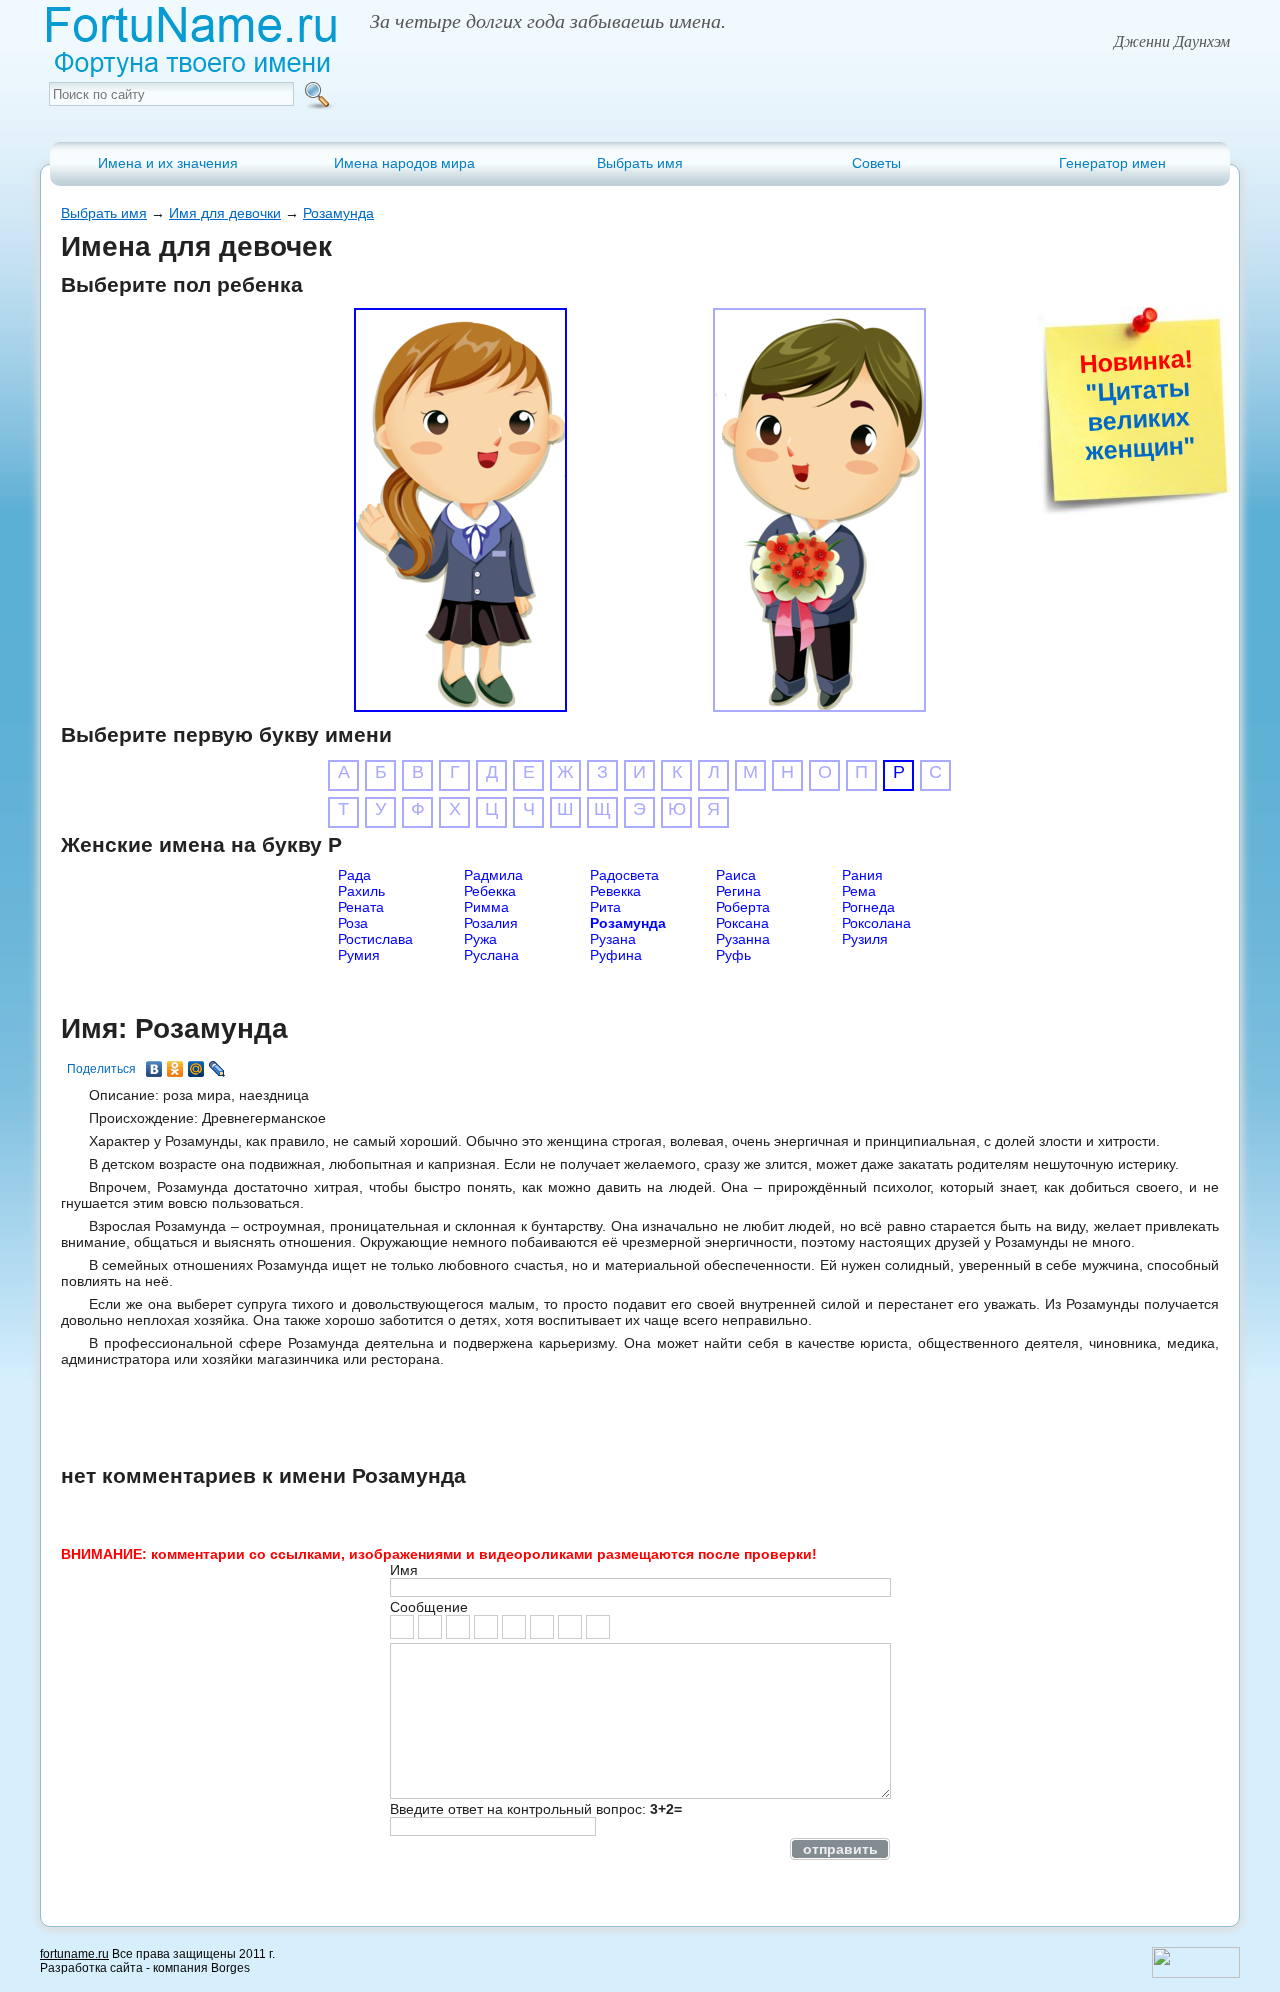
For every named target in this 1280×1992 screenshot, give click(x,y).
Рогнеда (868, 907)
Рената (361, 907)
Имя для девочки (225, 213)
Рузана (613, 939)
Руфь (733, 955)
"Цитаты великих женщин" (1140, 418)
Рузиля (865, 939)
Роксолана (876, 923)
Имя (404, 1570)
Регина (738, 891)
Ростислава (375, 939)
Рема (859, 891)
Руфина (616, 955)
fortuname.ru (74, 1954)
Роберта (743, 907)
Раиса (736, 875)
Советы (876, 163)
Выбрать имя (640, 163)
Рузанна (743, 939)
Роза (353, 923)
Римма (486, 907)
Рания (862, 875)
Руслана (491, 955)
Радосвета (624, 875)
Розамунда (338, 213)
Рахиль (361, 891)
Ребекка (490, 891)
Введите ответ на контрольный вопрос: (536, 1809)
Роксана (742, 923)
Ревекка (615, 891)
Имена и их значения (168, 163)
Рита (605, 907)
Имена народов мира (404, 163)
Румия (359, 955)
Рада (354, 875)
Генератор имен (1112, 163)
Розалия (491, 923)
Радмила (493, 875)
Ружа (480, 939)
